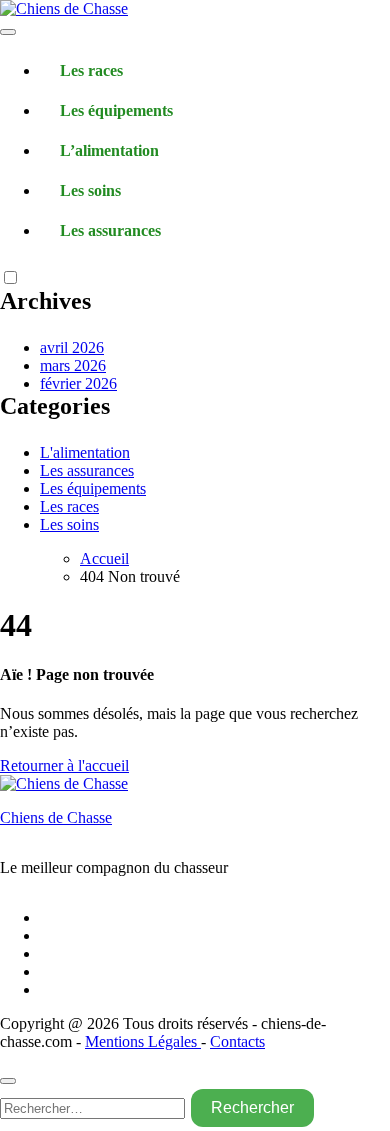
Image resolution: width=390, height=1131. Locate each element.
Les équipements (116, 110)
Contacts (237, 1041)
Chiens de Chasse (56, 817)
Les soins (90, 190)
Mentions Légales (143, 1041)
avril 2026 (72, 347)
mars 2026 (73, 365)
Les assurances (110, 230)
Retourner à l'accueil (64, 765)
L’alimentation (109, 150)
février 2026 (78, 383)
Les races (91, 70)
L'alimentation (85, 452)
